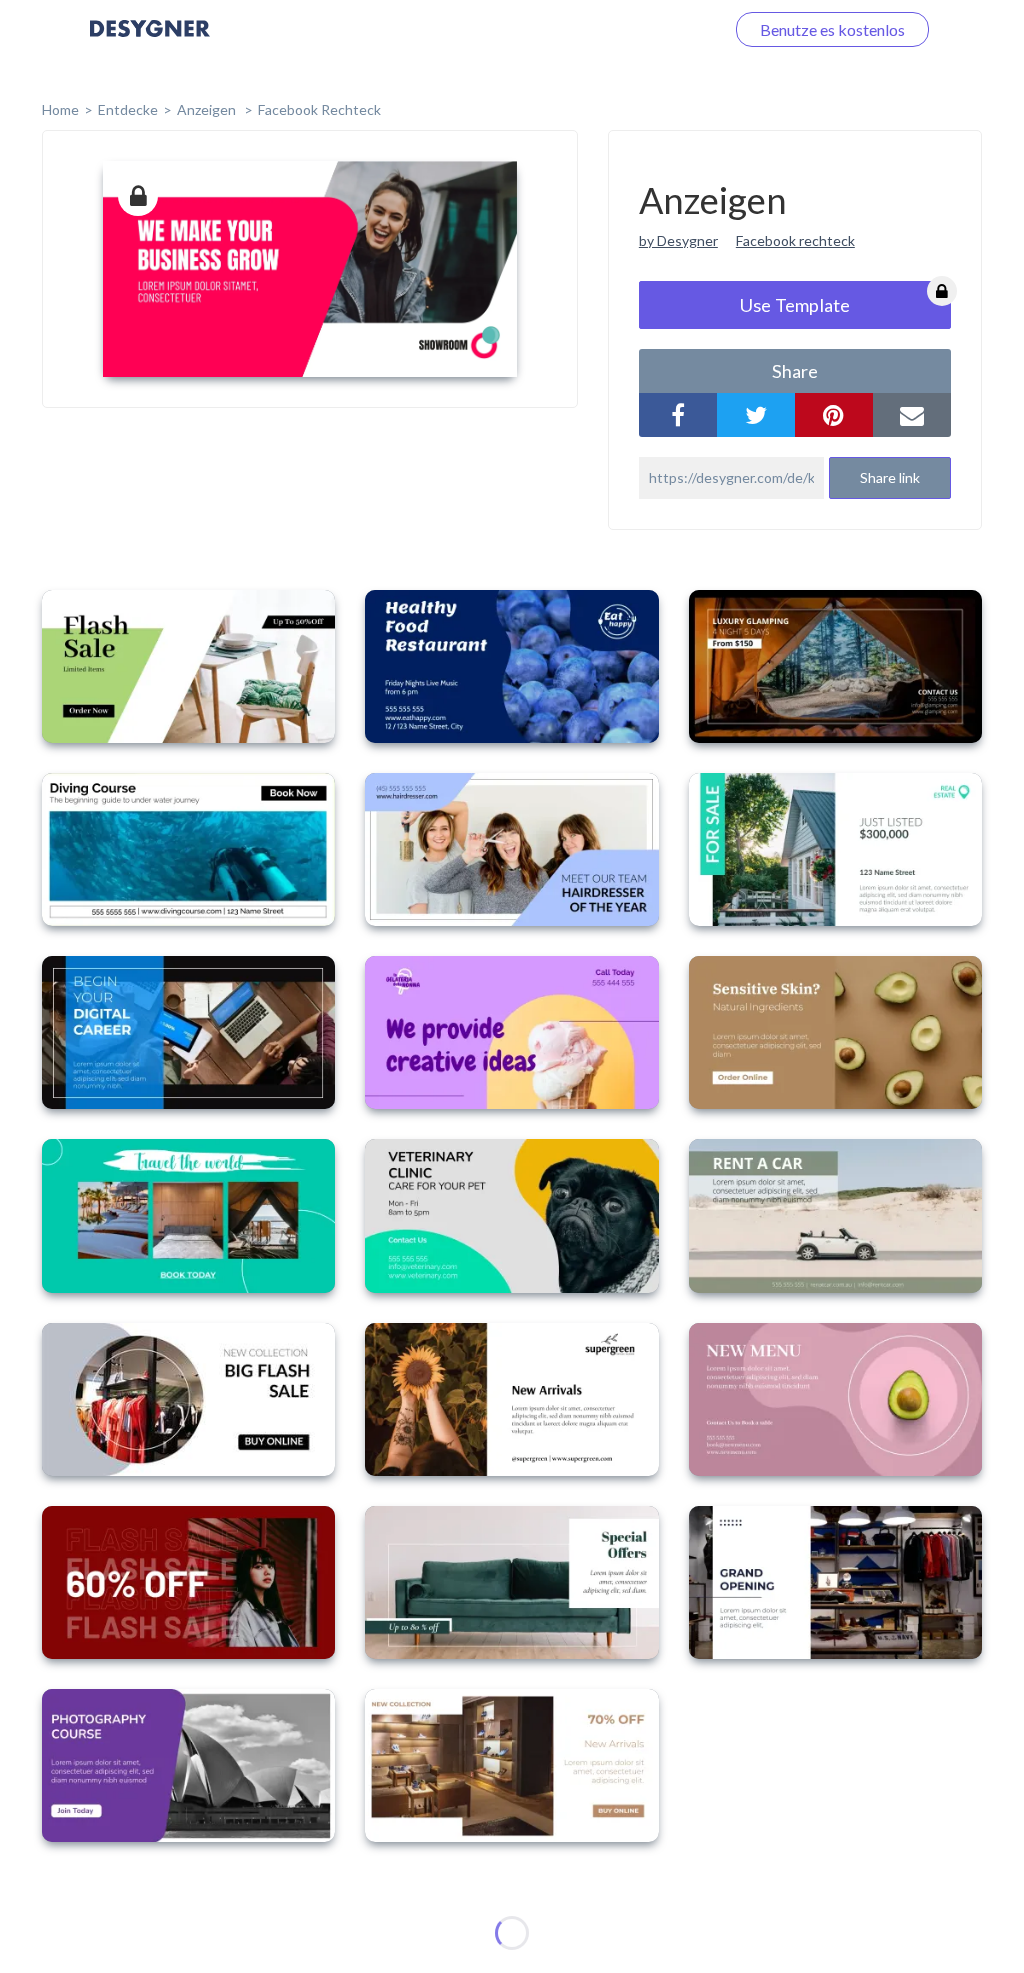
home (60, 109)
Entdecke (128, 109)
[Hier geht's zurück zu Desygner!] (150, 42)
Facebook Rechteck (319, 109)
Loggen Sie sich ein (636, 29)
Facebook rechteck (795, 240)
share (795, 371)
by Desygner (678, 240)
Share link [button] (890, 477)
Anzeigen (208, 109)
